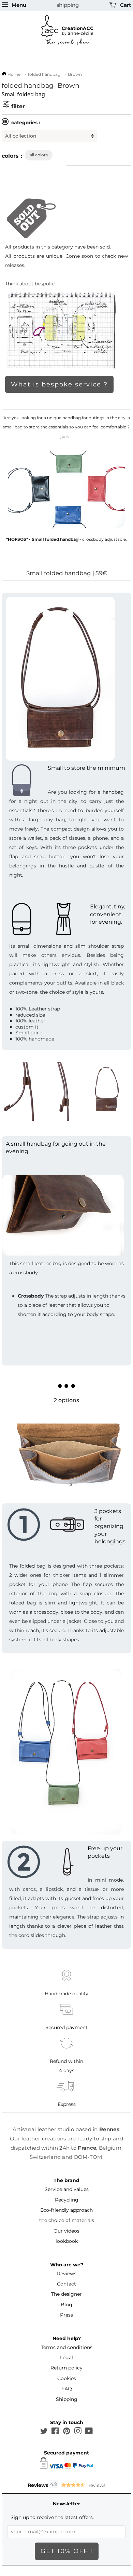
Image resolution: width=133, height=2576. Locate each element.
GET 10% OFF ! (67, 2551)
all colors (39, 155)
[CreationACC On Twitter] (44, 2432)
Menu (18, 5)
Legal (66, 2358)
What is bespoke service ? (59, 384)
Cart (125, 5)
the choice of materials (67, 2220)
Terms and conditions (67, 2347)
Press (66, 2315)
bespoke (45, 284)
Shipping (67, 2399)
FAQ (67, 2389)
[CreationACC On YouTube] (89, 2432)
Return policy (66, 2368)
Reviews (67, 2274)
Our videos (66, 2231)
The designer (66, 2294)
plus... (66, 436)
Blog (66, 2305)
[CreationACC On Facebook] (55, 2432)
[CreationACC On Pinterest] (66, 2432)
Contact (66, 2284)
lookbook (67, 2241)
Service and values (67, 2189)
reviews (97, 2485)
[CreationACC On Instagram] (78, 2432)
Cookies (67, 2378)
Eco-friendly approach (66, 2210)
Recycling (67, 2200)
